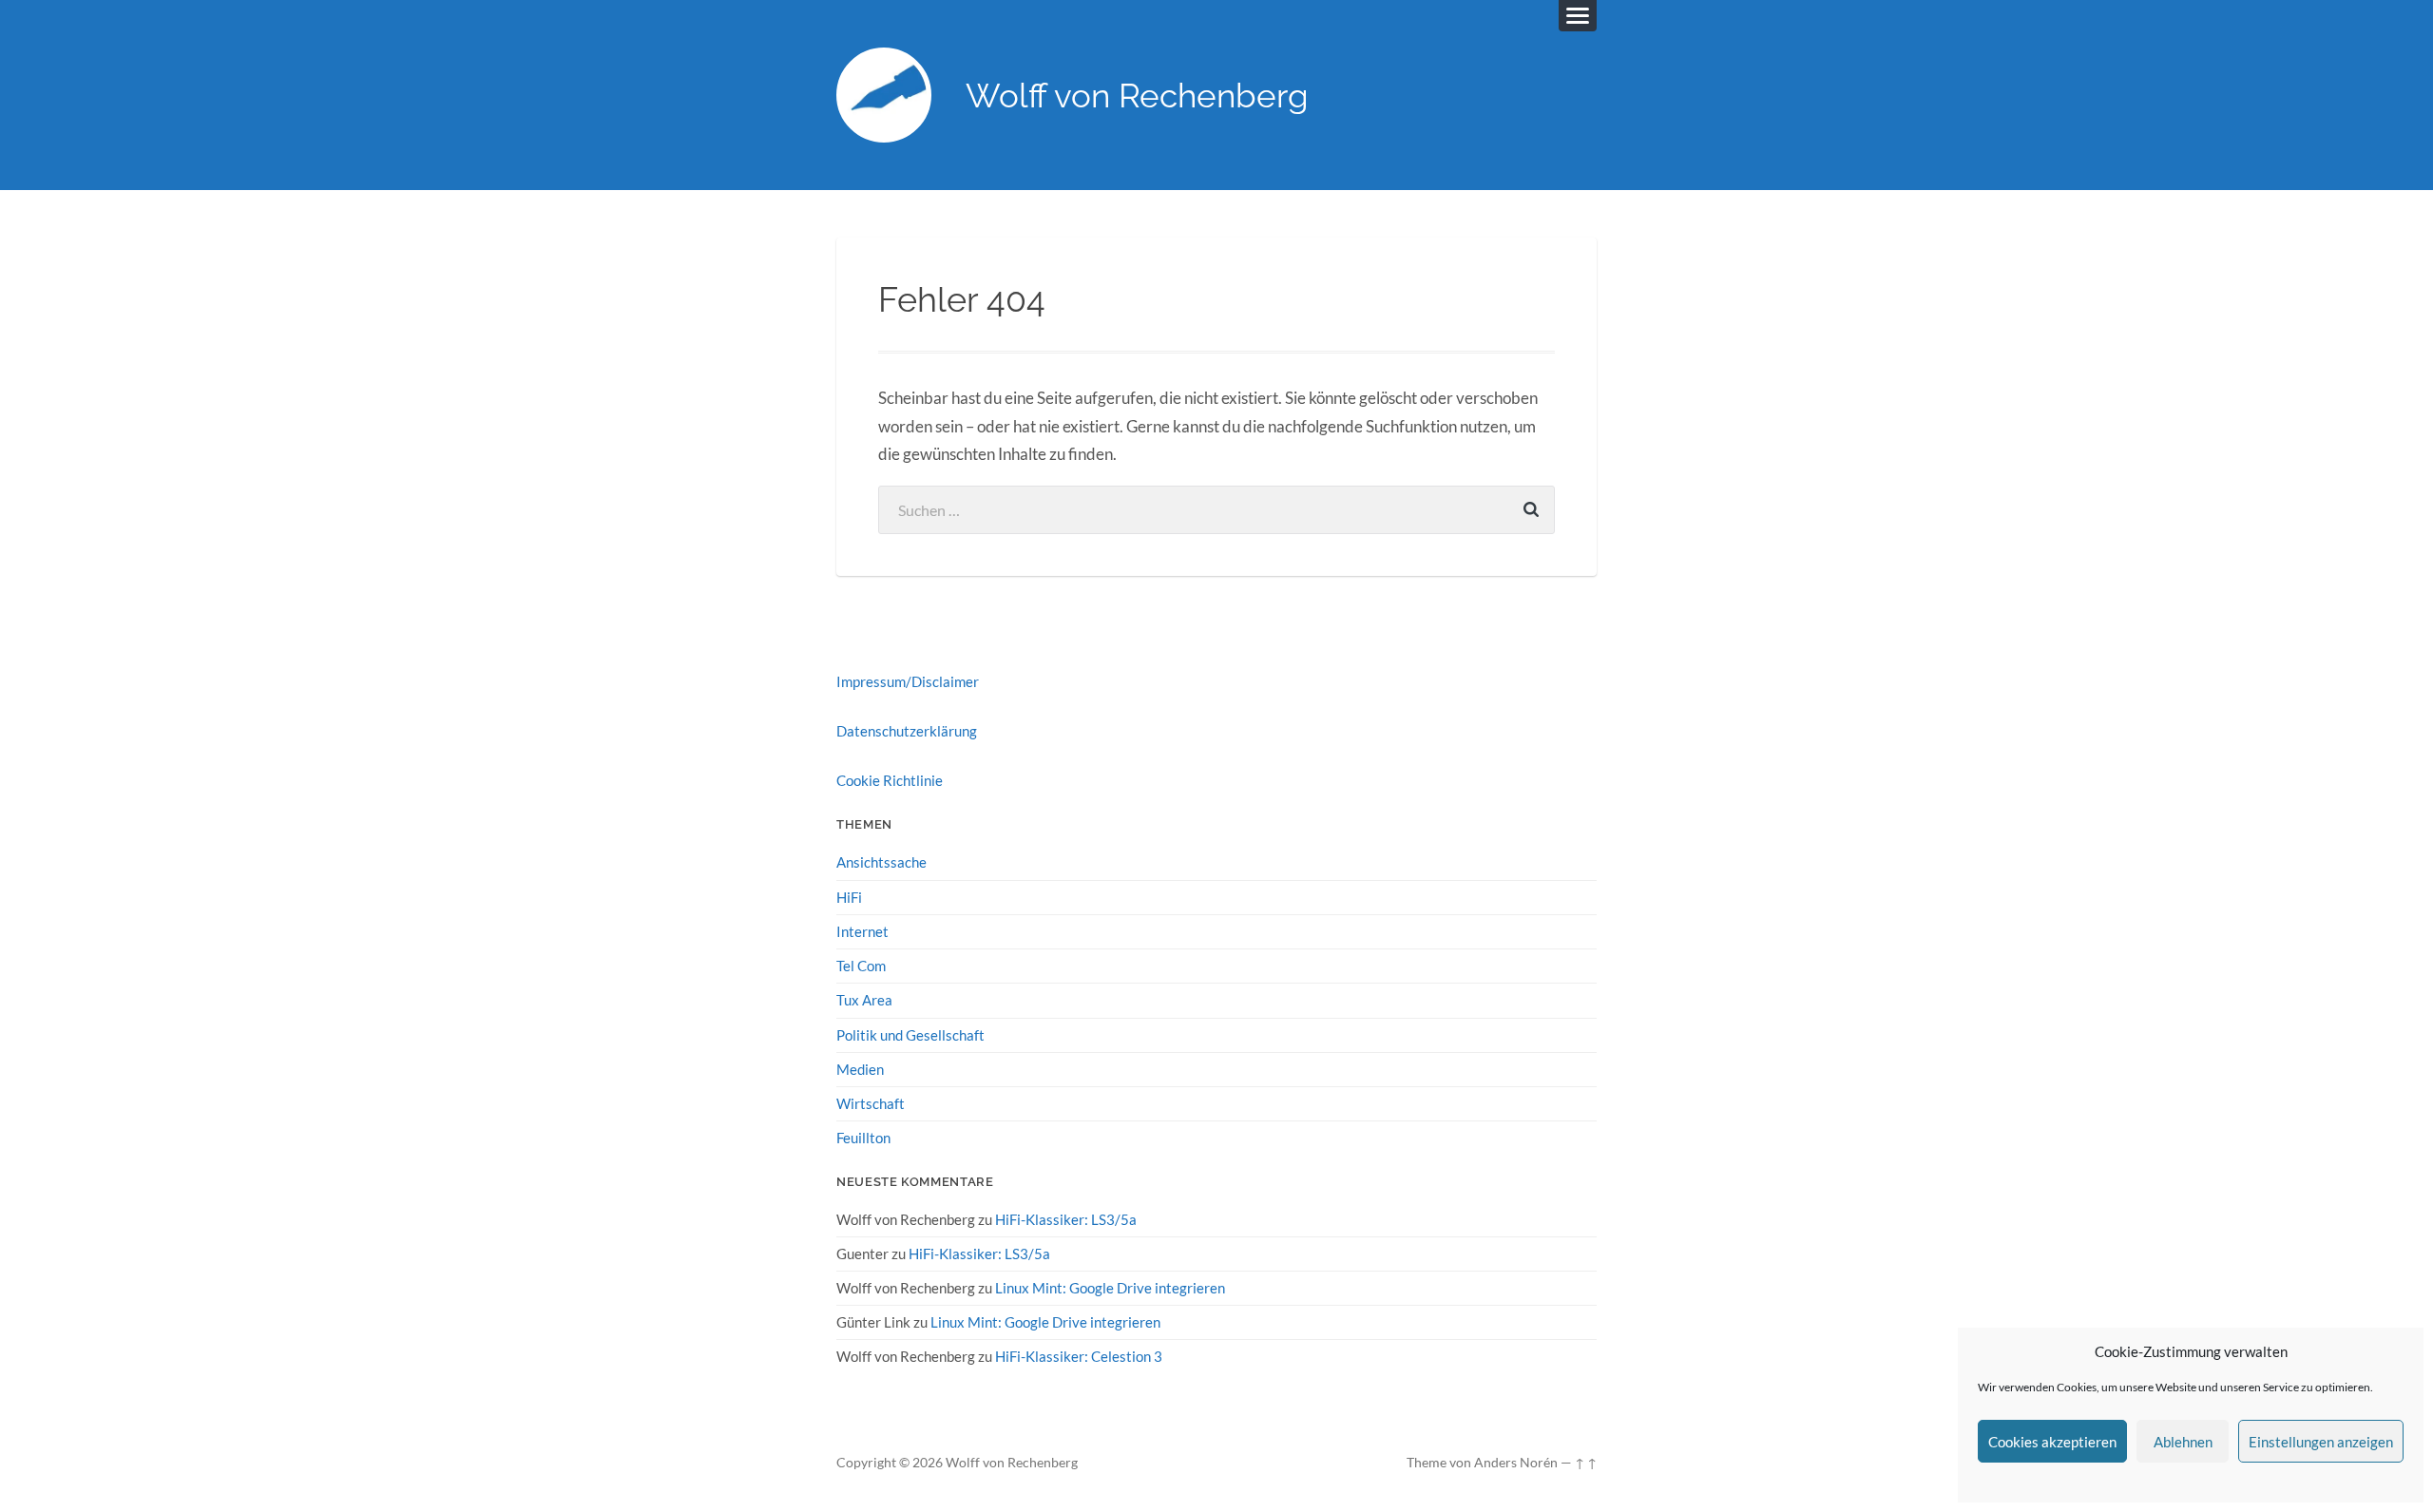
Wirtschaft (871, 1103)
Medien (860, 1069)
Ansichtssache (881, 862)
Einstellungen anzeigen (2321, 1442)
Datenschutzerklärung (907, 731)
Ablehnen (2183, 1442)
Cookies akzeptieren (2052, 1442)
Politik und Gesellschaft (910, 1035)
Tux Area (864, 1000)
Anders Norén (1516, 1463)
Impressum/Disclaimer (908, 681)
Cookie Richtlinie (890, 780)
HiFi (849, 897)
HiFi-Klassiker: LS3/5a (1066, 1219)
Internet (862, 931)
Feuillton (863, 1138)
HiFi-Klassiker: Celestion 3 (1079, 1356)
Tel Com (861, 966)
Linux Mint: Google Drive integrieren (1110, 1288)
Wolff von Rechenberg (1137, 96)
